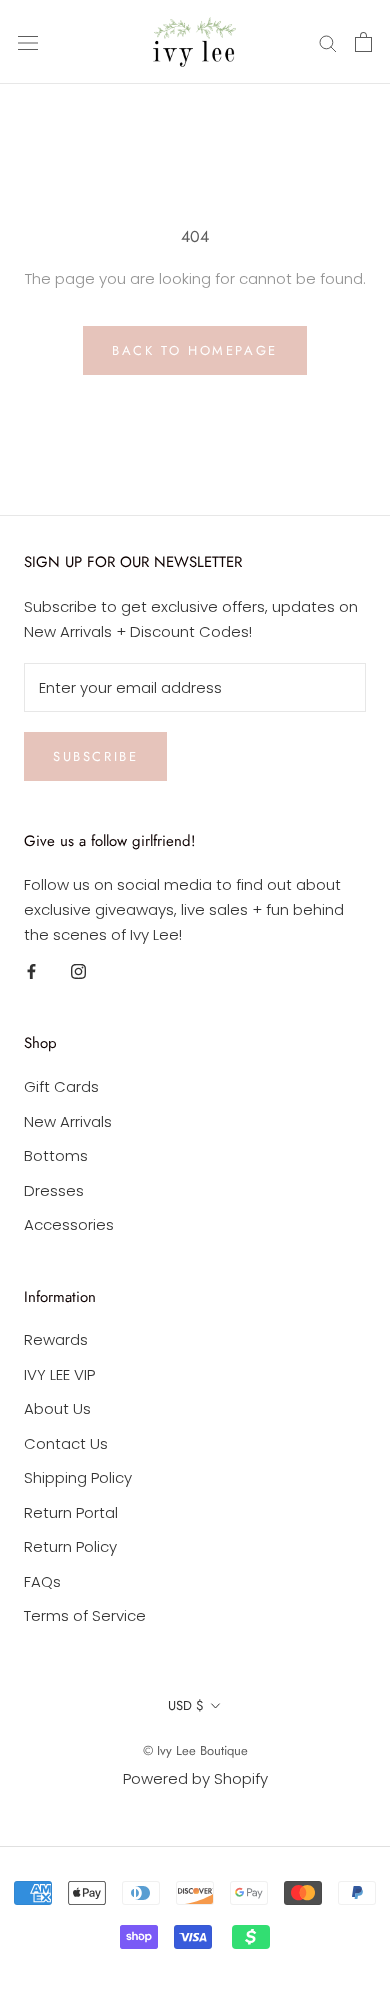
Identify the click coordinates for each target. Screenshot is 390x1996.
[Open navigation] (28, 42)
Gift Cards (61, 1086)
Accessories (69, 1224)
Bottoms (56, 1155)
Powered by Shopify (195, 1778)
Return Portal (71, 1512)
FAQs (42, 1581)
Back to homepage (195, 350)
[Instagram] (78, 971)
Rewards (56, 1339)
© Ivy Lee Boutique (195, 1750)
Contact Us (66, 1443)
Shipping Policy (78, 1477)
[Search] (328, 41)
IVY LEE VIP (59, 1374)
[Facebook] (31, 971)
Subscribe (95, 756)
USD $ (186, 1705)
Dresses (54, 1190)
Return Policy (70, 1546)
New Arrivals (68, 1121)
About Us (57, 1408)
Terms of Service (85, 1615)
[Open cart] (363, 42)
